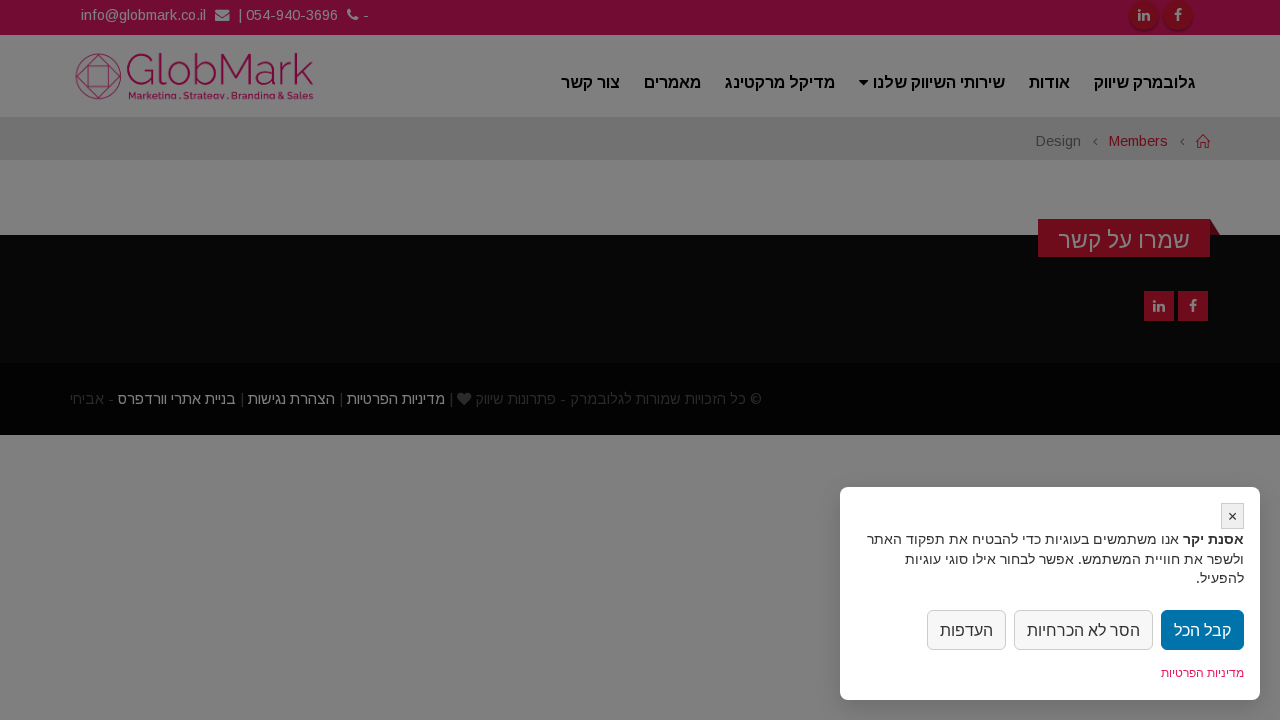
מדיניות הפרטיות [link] (1202, 672)
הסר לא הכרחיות (1083, 630)
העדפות (966, 630)
